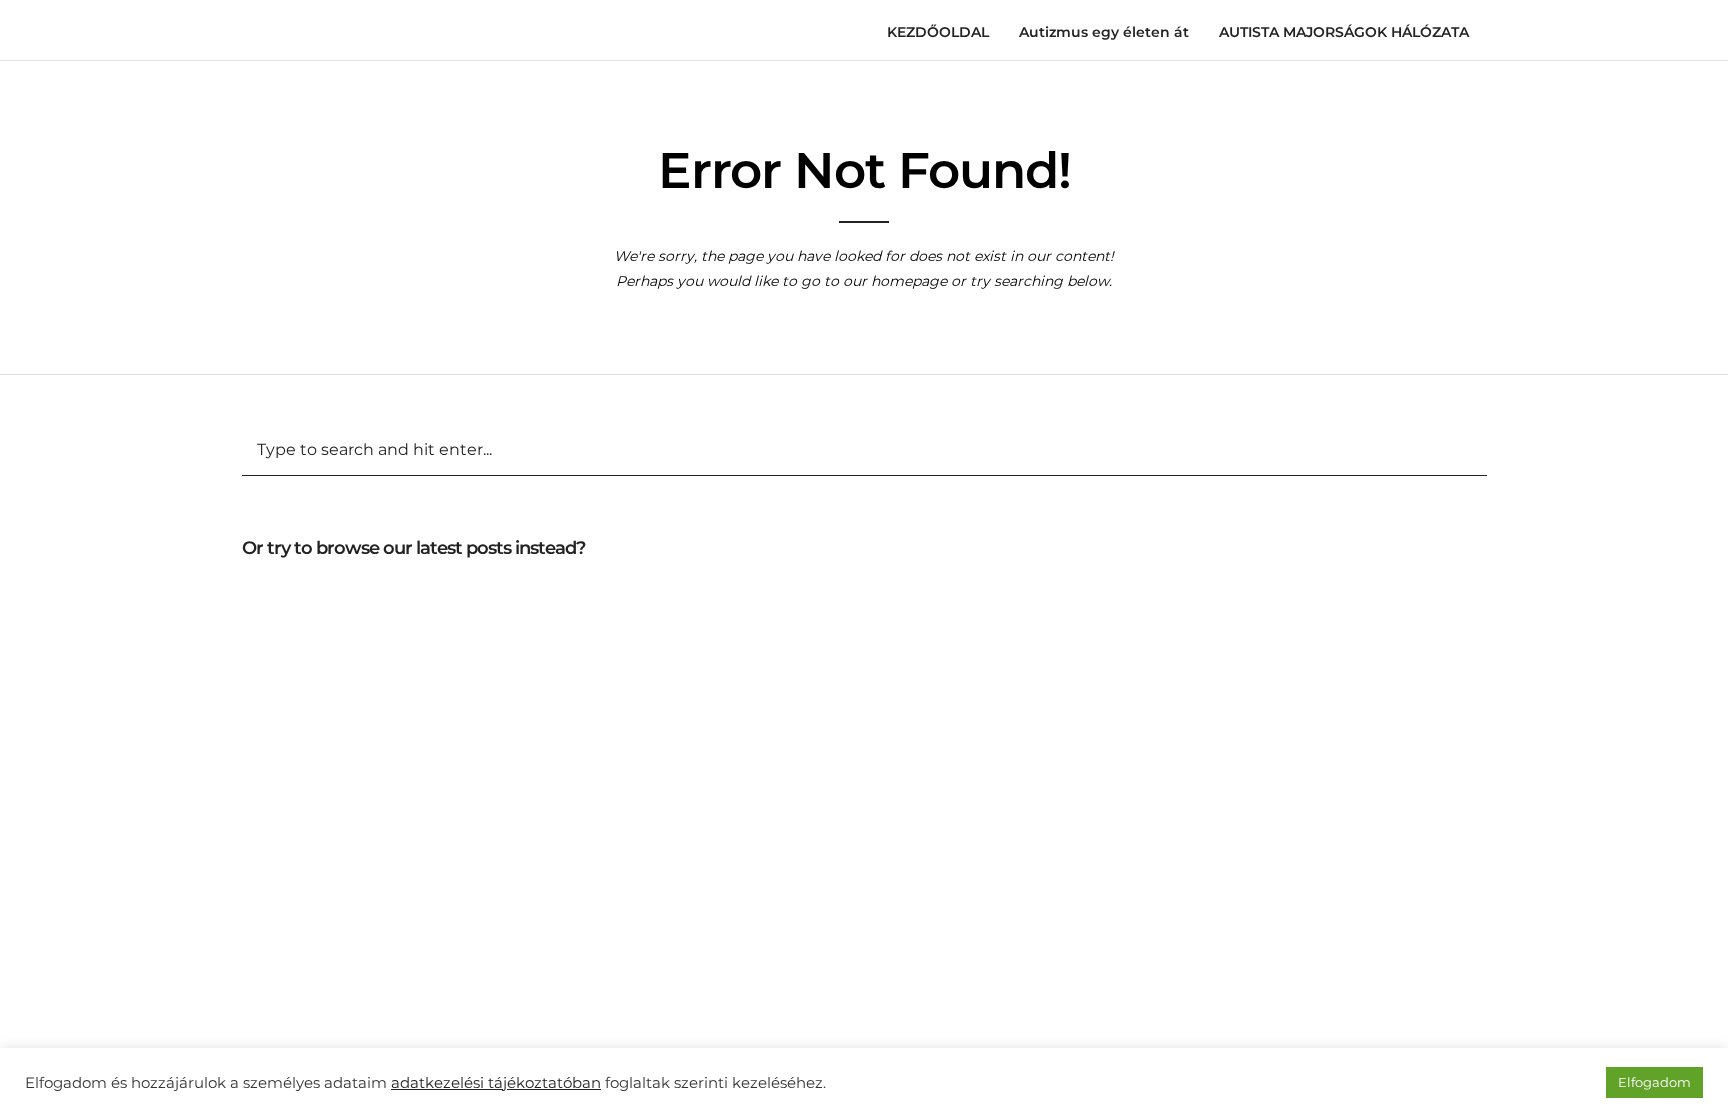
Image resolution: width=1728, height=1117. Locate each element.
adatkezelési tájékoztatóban (496, 1083)
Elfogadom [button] (1654, 1082)
